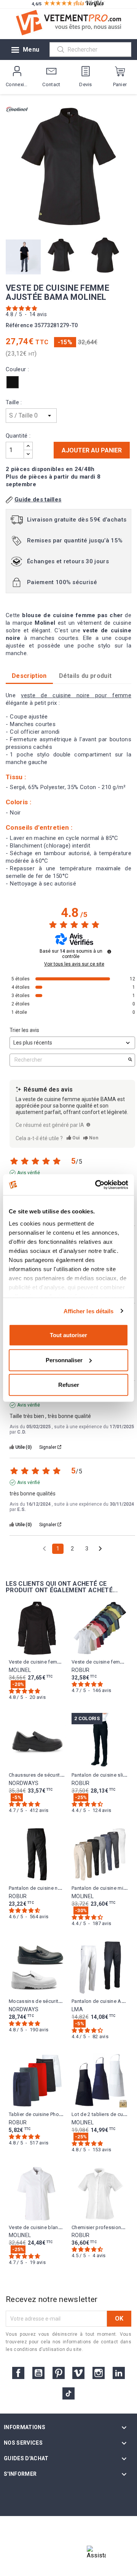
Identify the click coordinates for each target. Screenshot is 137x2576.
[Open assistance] (96, 2555)
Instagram (99, 2373)
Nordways (24, 1783)
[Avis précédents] (44, 1548)
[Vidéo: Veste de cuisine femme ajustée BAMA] (24, 256)
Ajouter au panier (92, 450)
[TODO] (88, 1125)
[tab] (85, 676)
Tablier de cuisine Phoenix (38, 2114)
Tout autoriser (68, 1335)
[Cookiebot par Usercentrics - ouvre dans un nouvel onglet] (97, 1185)
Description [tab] (29, 676)
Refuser (69, 1385)
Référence (19, 325)
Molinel (20, 1670)
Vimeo (78, 2373)
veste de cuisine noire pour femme (76, 695)
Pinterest (59, 2373)
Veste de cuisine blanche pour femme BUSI (59, 2227)
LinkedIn (119, 2373)
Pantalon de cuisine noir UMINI (44, 1888)
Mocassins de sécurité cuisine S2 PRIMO (56, 2001)
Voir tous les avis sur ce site (74, 964)
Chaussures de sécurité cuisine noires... (54, 1775)
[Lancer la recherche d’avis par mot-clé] (130, 1060)
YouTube (38, 2373)
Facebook (18, 2373)
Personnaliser (64, 1360)
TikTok (68, 2393)
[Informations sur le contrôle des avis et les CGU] (109, 952)
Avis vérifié (29, 1173)
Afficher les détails (89, 1311)
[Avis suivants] (100, 1549)
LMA (77, 2009)
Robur (81, 1670)
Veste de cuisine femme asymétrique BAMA (59, 1662)
